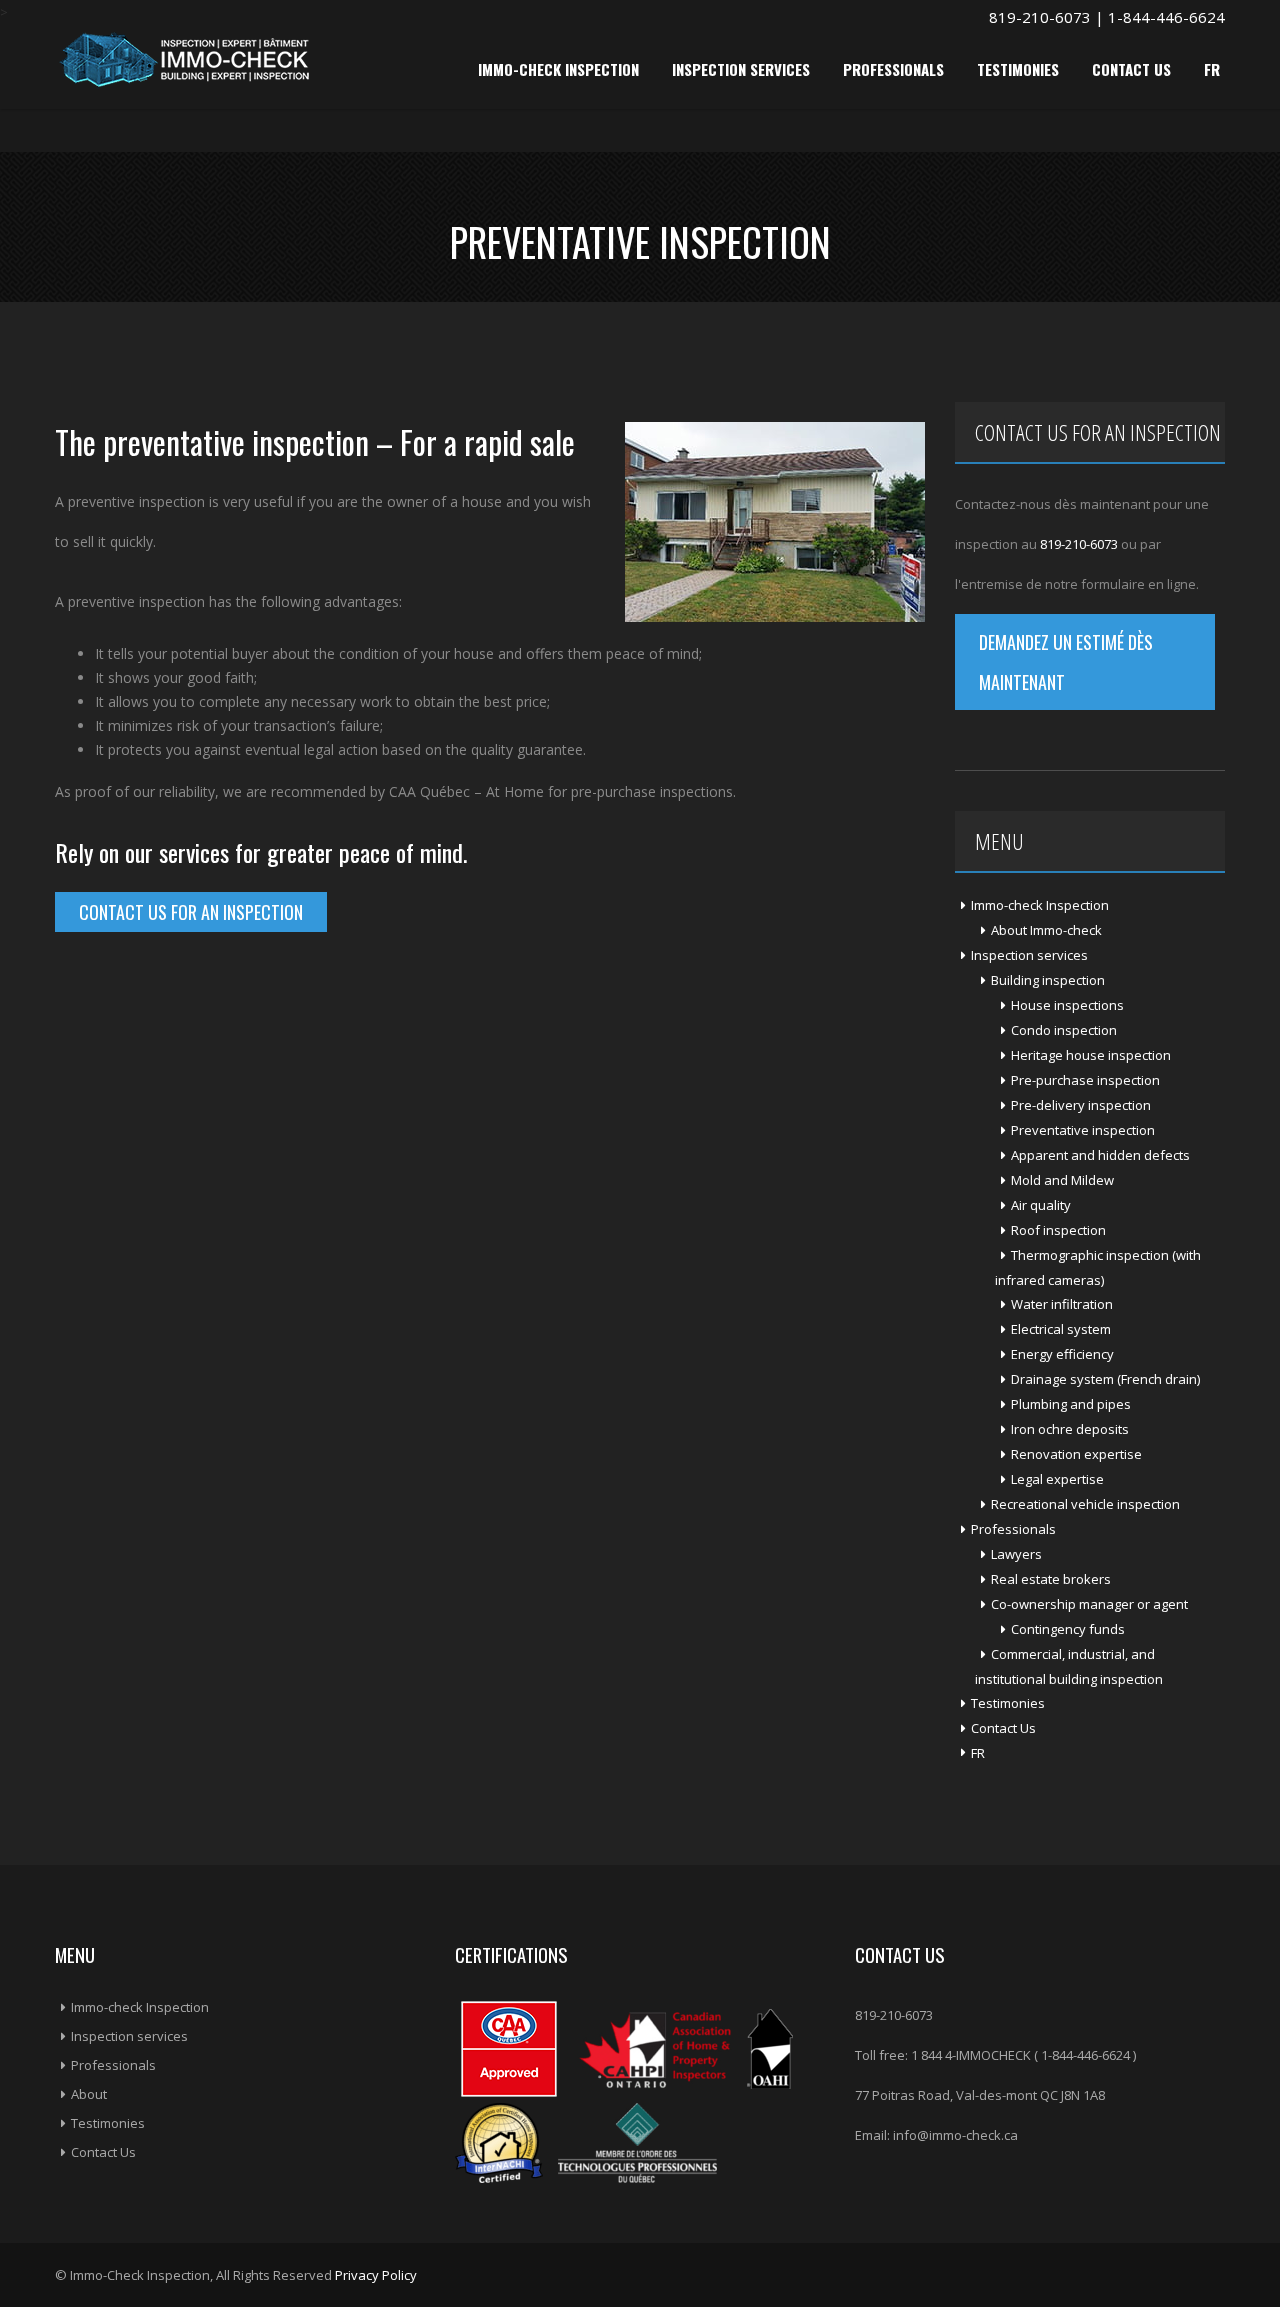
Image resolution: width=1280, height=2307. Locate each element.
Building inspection (1048, 980)
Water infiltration (1062, 1304)
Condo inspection (1064, 1030)
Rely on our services (142, 852)
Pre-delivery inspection (1081, 1105)
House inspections (1067, 1005)
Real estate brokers (1051, 1579)
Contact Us (1131, 69)
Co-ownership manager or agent (1089, 1604)
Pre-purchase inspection (1085, 1080)
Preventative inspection (1083, 1130)
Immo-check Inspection (558, 69)
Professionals (893, 69)
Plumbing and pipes (1071, 1404)
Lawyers (1016, 1554)
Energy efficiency (1062, 1354)
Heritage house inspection (1091, 1055)
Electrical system (1061, 1329)
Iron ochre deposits (1070, 1429)
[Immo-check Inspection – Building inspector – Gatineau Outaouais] (184, 58)
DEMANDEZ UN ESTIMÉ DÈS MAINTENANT (1066, 662)
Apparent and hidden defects (1100, 1155)
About (89, 2094)
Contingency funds (1068, 1629)
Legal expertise (1057, 1479)
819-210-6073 (1040, 17)
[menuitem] (1090, 1753)
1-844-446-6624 (1166, 17)
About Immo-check (1046, 930)
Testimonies (1018, 69)
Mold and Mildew (1062, 1180)
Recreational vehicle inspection (1085, 1504)
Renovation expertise (1076, 1454)
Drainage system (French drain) (1105, 1379)
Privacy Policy (376, 2275)
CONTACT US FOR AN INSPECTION (191, 912)
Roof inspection (1058, 1230)
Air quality (1041, 1205)
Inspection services (741, 69)
